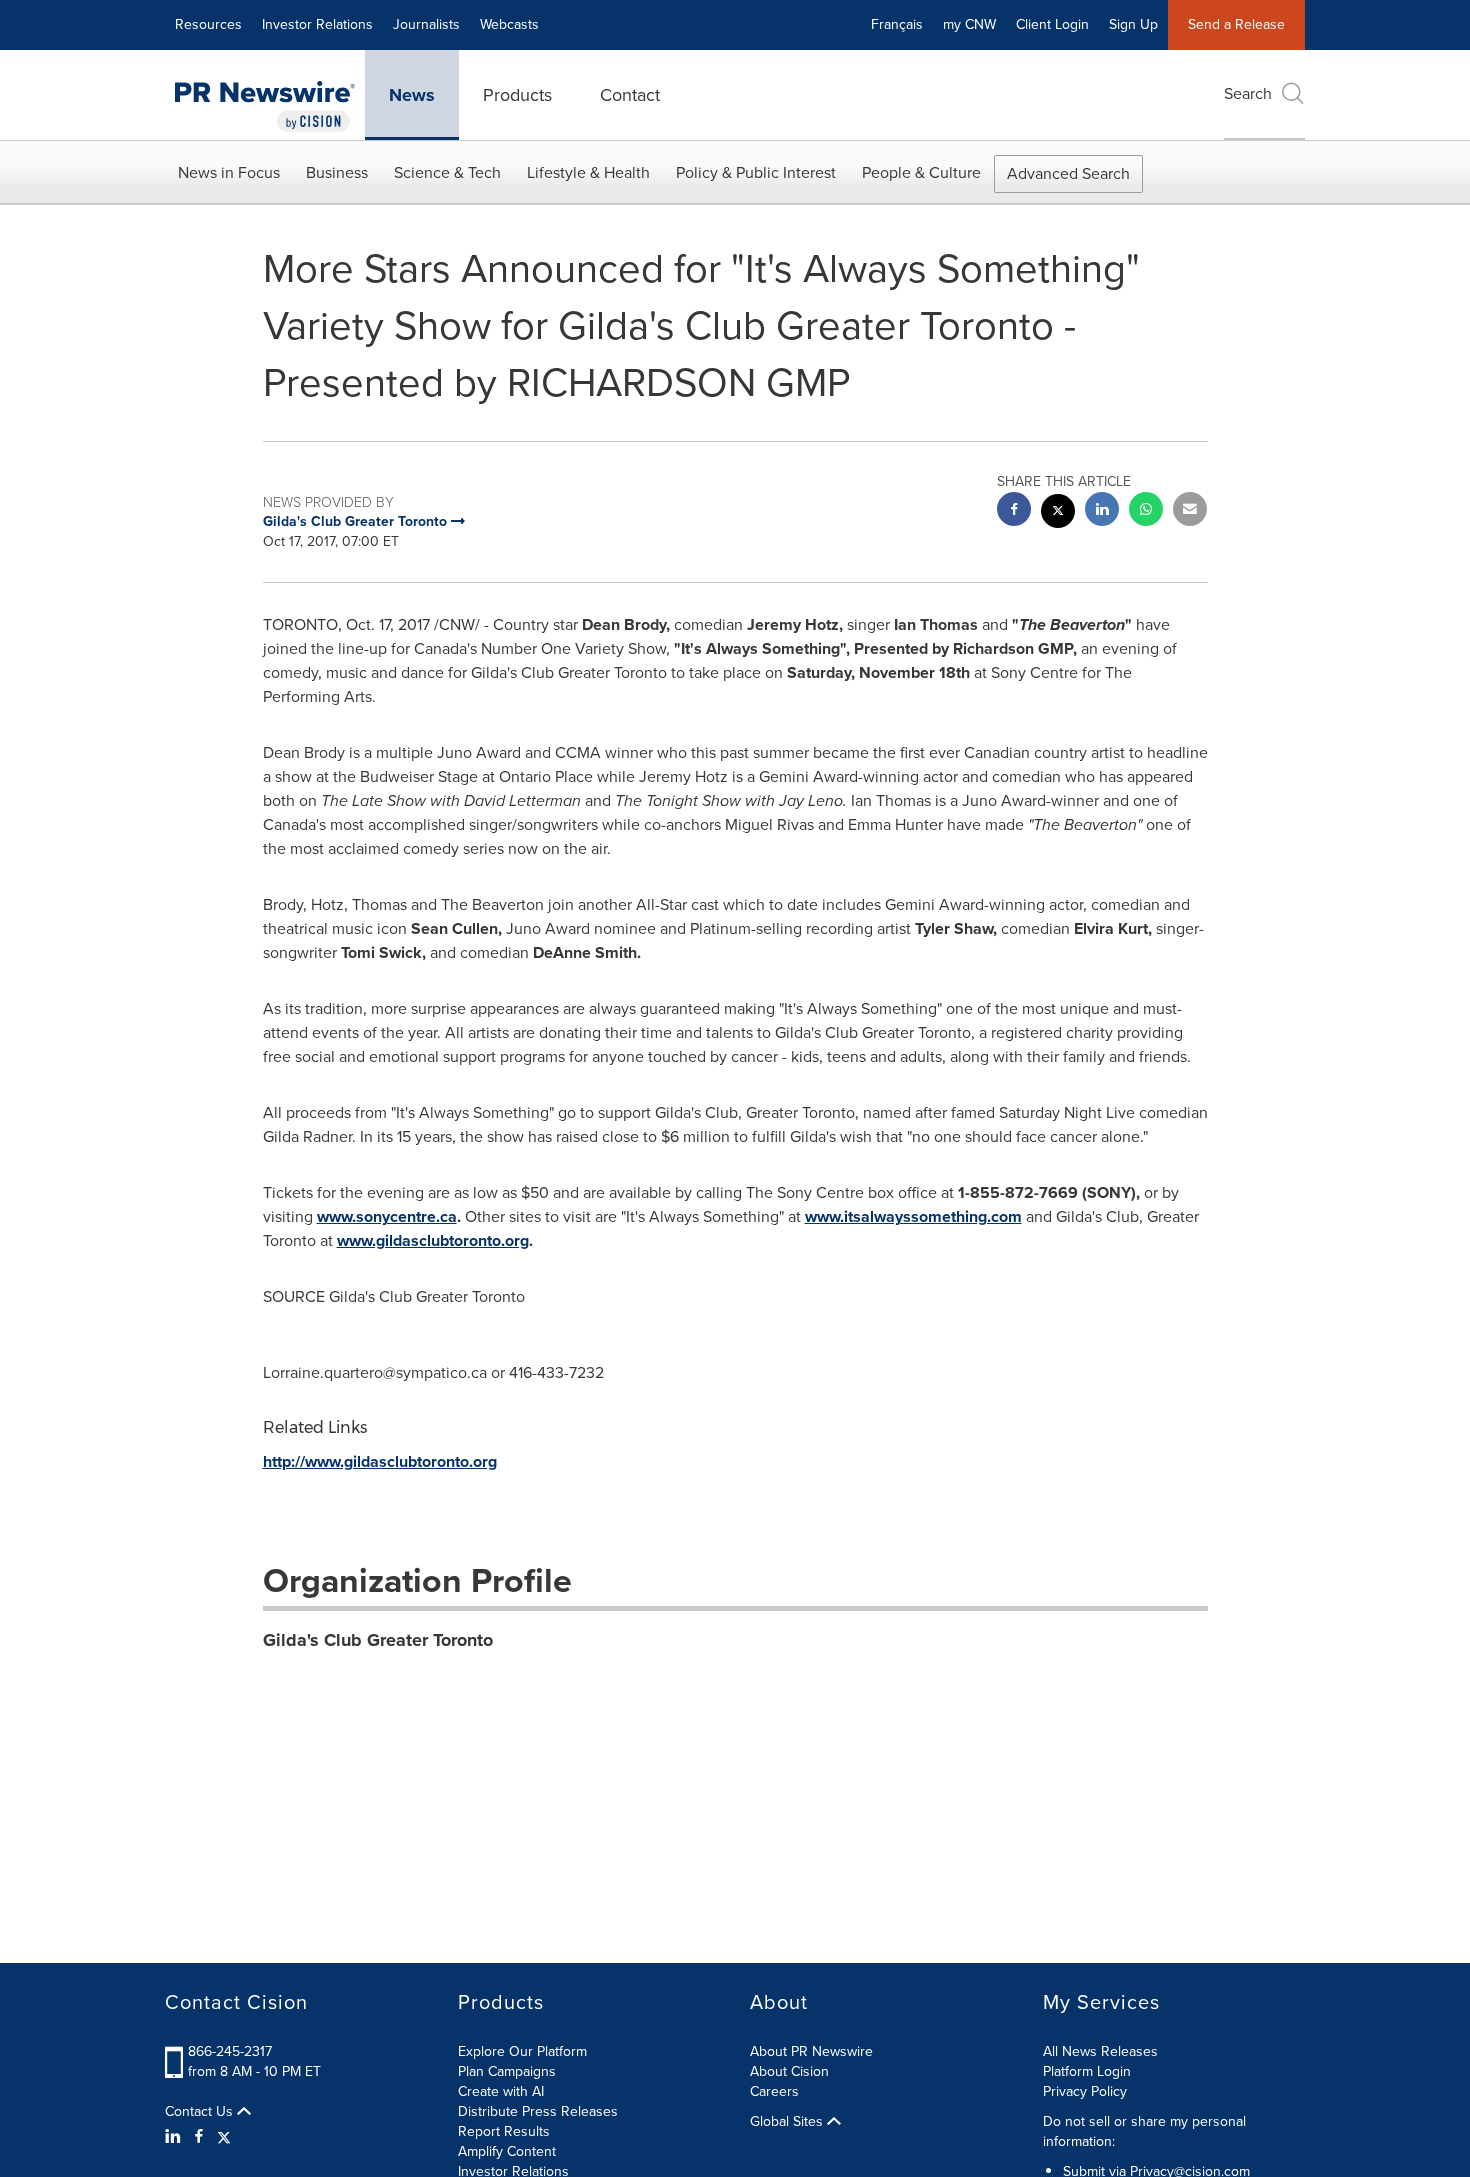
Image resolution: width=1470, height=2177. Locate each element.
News (412, 95)
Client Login (1052, 24)
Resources (208, 24)
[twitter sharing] (1058, 513)
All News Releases (1100, 2051)
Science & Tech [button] (447, 172)
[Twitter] (224, 2137)
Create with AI (501, 2091)
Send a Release (1236, 24)
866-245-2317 (230, 2051)
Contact (630, 95)
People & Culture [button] (921, 172)
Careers (774, 2091)
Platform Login (1087, 2071)
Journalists (426, 24)
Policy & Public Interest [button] (756, 172)
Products (517, 95)
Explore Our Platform (522, 2051)
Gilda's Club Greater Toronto (378, 1640)
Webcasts (509, 24)
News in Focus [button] (229, 172)
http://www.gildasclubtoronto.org (380, 1461)
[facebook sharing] (1014, 511)
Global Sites (788, 2122)
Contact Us (201, 2112)
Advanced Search (1068, 173)
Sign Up (1133, 24)
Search (1248, 93)
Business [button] (337, 172)
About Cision (789, 2071)
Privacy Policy (1085, 2091)
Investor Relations (317, 24)
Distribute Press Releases (538, 2111)
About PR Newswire (811, 2051)
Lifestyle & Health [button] (588, 172)
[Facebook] (199, 2137)
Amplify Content (507, 2151)
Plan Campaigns (507, 2071)
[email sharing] (1190, 511)
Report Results (504, 2131)
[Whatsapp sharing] (1146, 511)
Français (897, 24)
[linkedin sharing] (1102, 511)
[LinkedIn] (175, 2137)
